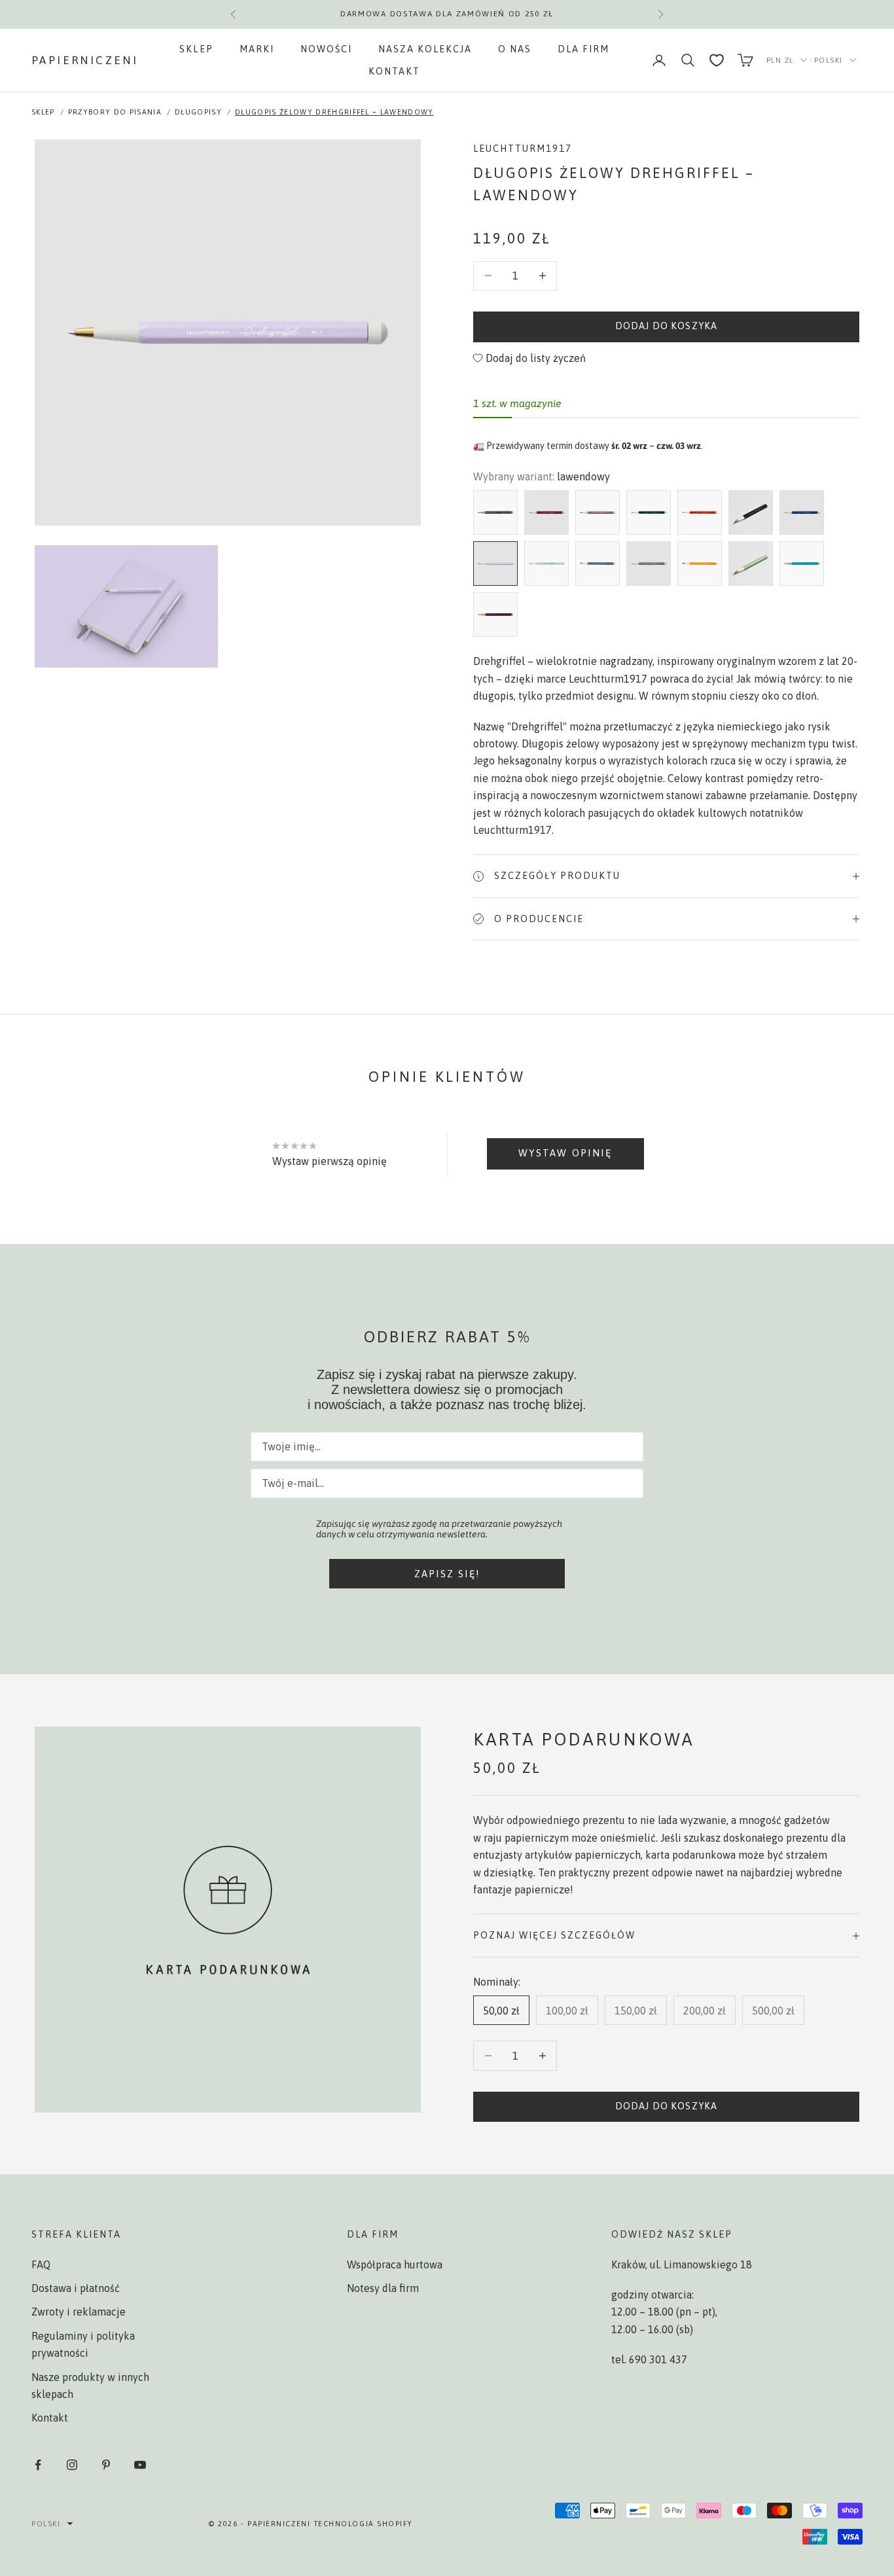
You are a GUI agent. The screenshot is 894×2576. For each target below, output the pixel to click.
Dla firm (583, 49)
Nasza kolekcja (425, 49)
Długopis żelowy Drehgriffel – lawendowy (334, 112)
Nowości (326, 49)
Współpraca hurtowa (395, 2264)
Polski (829, 60)
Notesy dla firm (383, 2288)
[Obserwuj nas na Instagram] (72, 2465)
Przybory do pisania (115, 112)
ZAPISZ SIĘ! (447, 1574)
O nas (515, 49)
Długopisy (198, 112)
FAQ (41, 2264)
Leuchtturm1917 (523, 149)
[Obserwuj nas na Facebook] (38, 2465)
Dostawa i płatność (76, 2288)
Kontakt (394, 71)
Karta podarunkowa (583, 1739)
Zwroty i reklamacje (79, 2312)
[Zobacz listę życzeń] (717, 60)
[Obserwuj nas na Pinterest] (106, 2465)
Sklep (196, 49)
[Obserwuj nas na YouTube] (140, 2465)
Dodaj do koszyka (666, 326)
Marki (257, 49)
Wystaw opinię (565, 1153)
